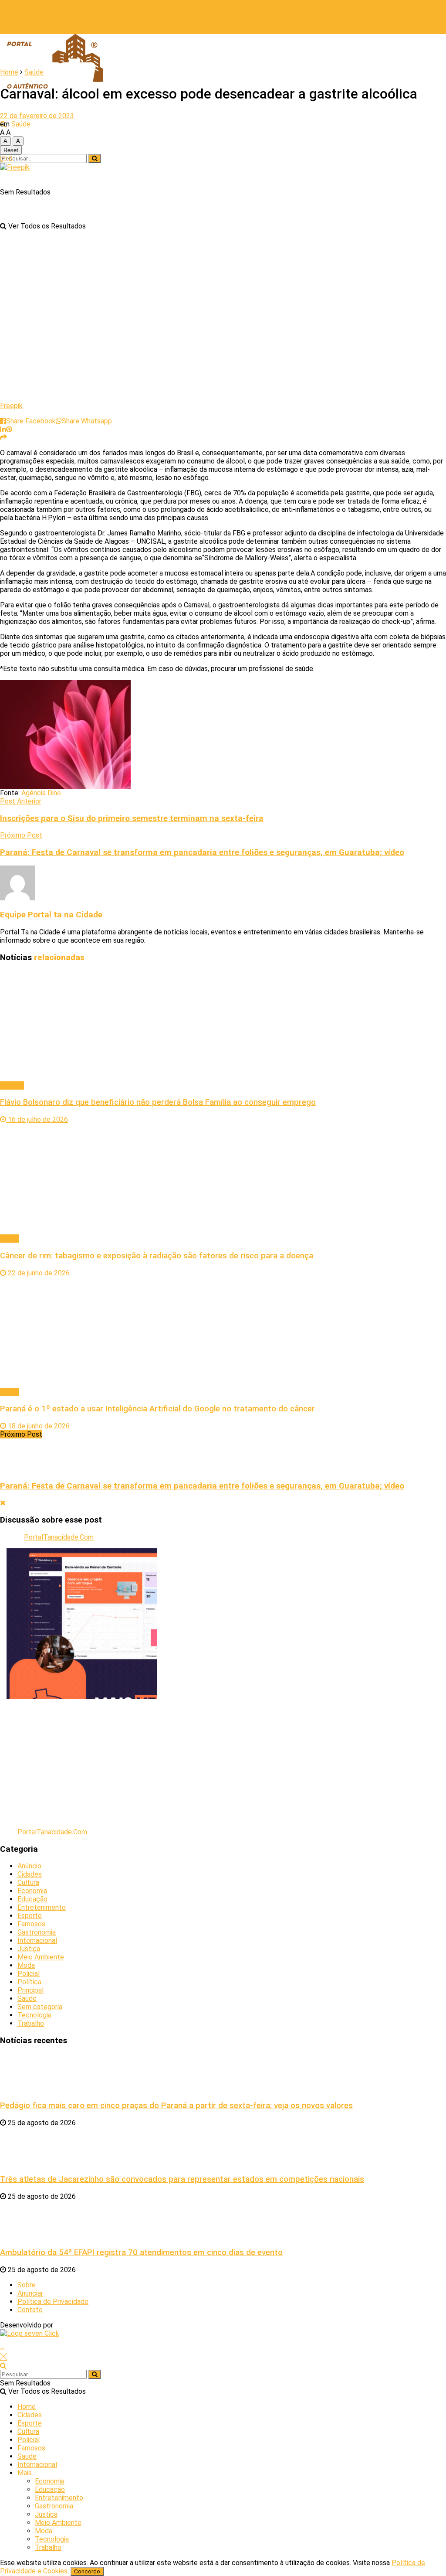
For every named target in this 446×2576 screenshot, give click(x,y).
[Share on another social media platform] (3, 438)
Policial (29, 1974)
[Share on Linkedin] (3, 429)
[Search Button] (95, 158)
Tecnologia (34, 2015)
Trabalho (31, 2023)
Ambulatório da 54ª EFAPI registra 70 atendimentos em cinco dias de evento (141, 2252)
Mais (25, 2473)
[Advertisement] (223, 1760)
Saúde (34, 72)
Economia (32, 1891)
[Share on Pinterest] (9, 429)
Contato (30, 2310)
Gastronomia (37, 1932)
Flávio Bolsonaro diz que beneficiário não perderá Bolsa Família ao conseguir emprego (158, 1102)
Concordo (87, 2571)
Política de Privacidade (53, 2302)
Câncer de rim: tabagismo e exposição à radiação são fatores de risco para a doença (157, 1256)
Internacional (37, 1941)
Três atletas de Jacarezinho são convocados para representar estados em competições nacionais (182, 2179)
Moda (26, 1965)
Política (12, 1085)
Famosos (31, 1924)
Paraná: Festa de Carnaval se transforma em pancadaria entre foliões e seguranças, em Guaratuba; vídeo (202, 1486)
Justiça (29, 1949)
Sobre (27, 2285)
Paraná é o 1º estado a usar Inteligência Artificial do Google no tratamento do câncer (157, 1409)
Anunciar (30, 2293)
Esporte (30, 1916)
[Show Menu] (3, 17)
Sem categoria (40, 2007)
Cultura (28, 1883)
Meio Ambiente (41, 1957)
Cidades (30, 1874)
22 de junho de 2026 (38, 1273)
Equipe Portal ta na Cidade (51, 915)
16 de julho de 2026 (37, 1119)
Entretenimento (42, 1907)
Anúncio (29, 1866)
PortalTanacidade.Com (59, 1537)
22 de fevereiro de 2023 (37, 116)
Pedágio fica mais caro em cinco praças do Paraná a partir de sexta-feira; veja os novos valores (176, 2106)
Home (9, 72)
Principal (30, 1990)
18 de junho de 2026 (38, 1426)
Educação (32, 1899)
